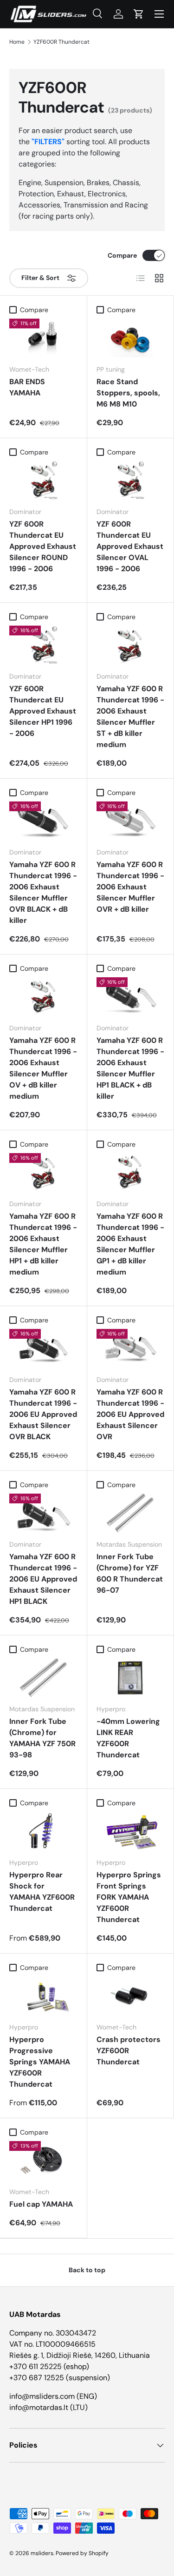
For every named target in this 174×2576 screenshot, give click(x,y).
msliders (42, 2553)
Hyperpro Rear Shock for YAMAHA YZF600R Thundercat (42, 1892)
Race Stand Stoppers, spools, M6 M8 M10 (128, 393)
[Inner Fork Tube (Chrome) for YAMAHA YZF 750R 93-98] (43, 1678)
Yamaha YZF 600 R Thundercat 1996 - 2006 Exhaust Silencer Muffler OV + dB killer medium (43, 1068)
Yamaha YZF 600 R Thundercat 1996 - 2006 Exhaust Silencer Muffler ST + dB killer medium (130, 717)
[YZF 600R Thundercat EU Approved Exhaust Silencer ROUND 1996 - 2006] (43, 480)
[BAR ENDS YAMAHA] (43, 338)
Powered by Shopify (82, 2553)
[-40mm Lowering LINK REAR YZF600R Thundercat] (131, 1678)
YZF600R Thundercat (61, 42)
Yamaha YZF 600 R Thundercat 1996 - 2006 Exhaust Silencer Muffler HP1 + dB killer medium (43, 1244)
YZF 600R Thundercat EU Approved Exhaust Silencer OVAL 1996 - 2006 (130, 546)
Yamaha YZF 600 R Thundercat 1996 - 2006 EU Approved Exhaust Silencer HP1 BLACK (43, 1579)
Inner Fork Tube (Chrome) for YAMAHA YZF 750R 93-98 (42, 1738)
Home (17, 42)
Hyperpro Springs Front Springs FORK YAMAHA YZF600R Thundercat (129, 1897)
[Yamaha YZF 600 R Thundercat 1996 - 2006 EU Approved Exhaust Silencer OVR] (131, 1348)
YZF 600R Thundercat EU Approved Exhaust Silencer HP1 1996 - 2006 (43, 711)
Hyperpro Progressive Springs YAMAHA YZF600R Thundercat (40, 2062)
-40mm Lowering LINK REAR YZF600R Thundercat (128, 1738)
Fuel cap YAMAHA (41, 2204)
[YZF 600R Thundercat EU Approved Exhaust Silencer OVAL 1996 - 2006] (131, 480)
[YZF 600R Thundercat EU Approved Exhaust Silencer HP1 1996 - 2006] (43, 645)
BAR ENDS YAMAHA (27, 387)
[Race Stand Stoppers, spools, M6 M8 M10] (131, 338)
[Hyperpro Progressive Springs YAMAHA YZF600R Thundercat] (43, 1996)
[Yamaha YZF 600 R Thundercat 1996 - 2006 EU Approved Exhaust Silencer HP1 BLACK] (43, 1513)
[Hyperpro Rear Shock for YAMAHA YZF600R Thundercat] (43, 1831)
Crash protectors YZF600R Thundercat (129, 2051)
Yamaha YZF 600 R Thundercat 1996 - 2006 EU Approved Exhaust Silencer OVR (130, 1414)
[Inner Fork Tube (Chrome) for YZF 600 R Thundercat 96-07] (131, 1513)
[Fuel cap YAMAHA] (43, 2160)
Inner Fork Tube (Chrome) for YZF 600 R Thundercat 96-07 (130, 1573)
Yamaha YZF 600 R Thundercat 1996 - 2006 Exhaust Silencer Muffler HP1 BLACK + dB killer (130, 1068)
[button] (139, 14)
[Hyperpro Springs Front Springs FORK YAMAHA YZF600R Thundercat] (131, 1831)
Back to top (87, 2270)
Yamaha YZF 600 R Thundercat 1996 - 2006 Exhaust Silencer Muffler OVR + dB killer (130, 887)
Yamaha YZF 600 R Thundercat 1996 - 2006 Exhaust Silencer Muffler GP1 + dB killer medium (130, 1244)
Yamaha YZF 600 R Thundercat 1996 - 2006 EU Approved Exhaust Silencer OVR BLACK (43, 1414)
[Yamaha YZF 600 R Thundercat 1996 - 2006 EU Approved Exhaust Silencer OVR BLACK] (43, 1348)
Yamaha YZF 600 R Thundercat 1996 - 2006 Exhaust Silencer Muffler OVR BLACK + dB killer (43, 892)
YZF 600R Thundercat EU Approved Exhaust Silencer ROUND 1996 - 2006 (43, 546)
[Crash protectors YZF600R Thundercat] (131, 1996)
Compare (122, 255)
